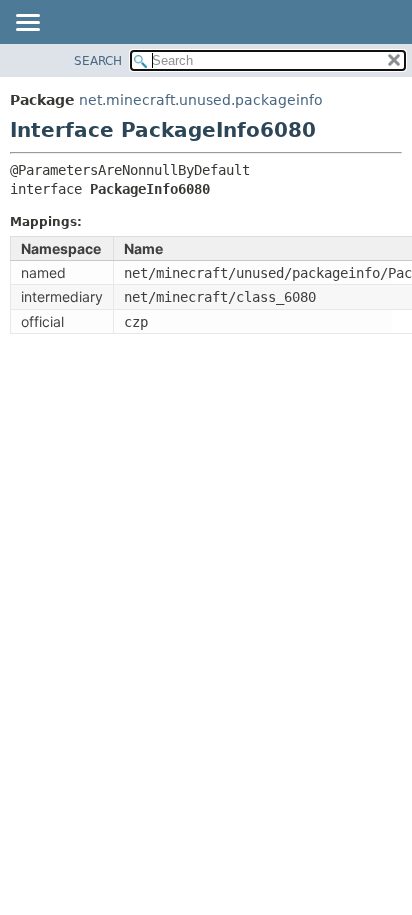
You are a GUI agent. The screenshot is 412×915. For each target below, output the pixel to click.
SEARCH (98, 61)
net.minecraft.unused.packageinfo (201, 100)
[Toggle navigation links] (27, 24)
